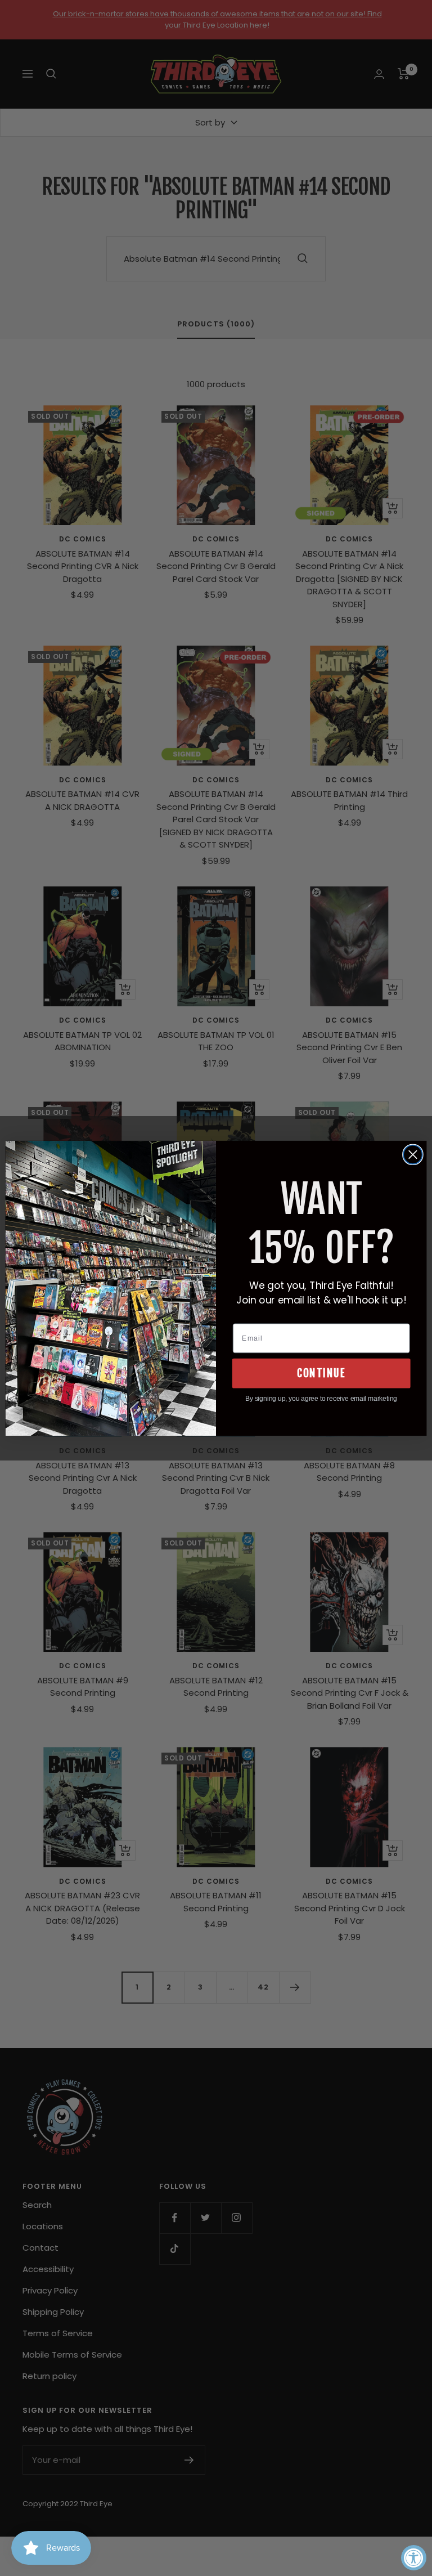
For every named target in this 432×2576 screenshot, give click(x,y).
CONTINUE (321, 1373)
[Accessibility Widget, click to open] (414, 2558)
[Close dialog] (413, 1154)
